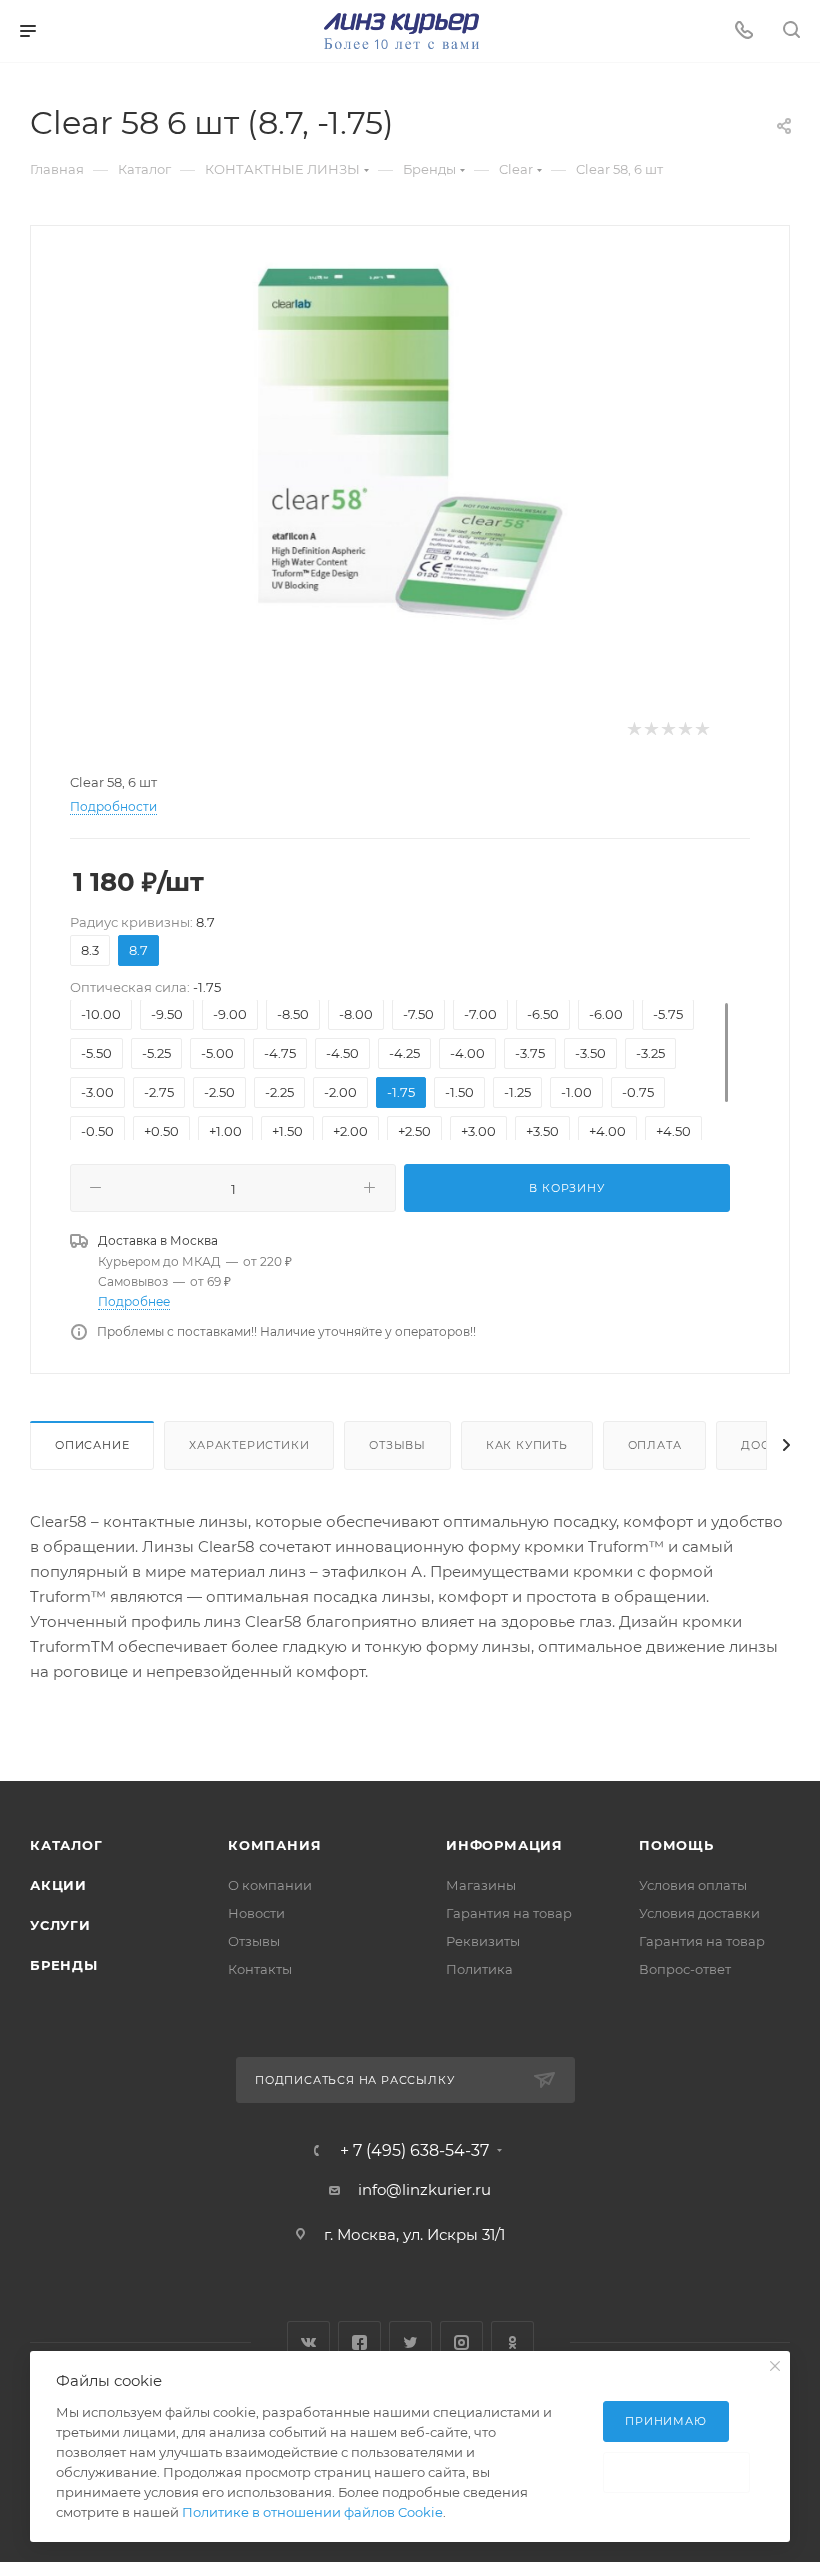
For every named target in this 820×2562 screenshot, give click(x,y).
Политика (479, 1969)
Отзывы (397, 1445)
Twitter (410, 2342)
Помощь (676, 1845)
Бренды (64, 1965)
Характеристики (249, 1445)
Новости (256, 1913)
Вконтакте (308, 2342)
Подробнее (134, 1301)
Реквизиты (483, 1941)
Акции (58, 1885)
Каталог (66, 1845)
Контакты (260, 1969)
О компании (270, 1885)
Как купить (527, 1445)
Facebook (359, 2342)
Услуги (60, 1925)
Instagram (461, 2342)
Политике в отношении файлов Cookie (312, 2512)
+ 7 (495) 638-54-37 (414, 2151)
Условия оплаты (693, 1885)
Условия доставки (699, 1913)
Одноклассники (512, 2342)
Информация (504, 1845)
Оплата (655, 1445)
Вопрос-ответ (685, 1969)
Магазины (481, 1885)
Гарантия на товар (509, 1913)
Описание (92, 1445)
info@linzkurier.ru (424, 2189)
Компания (274, 1845)
